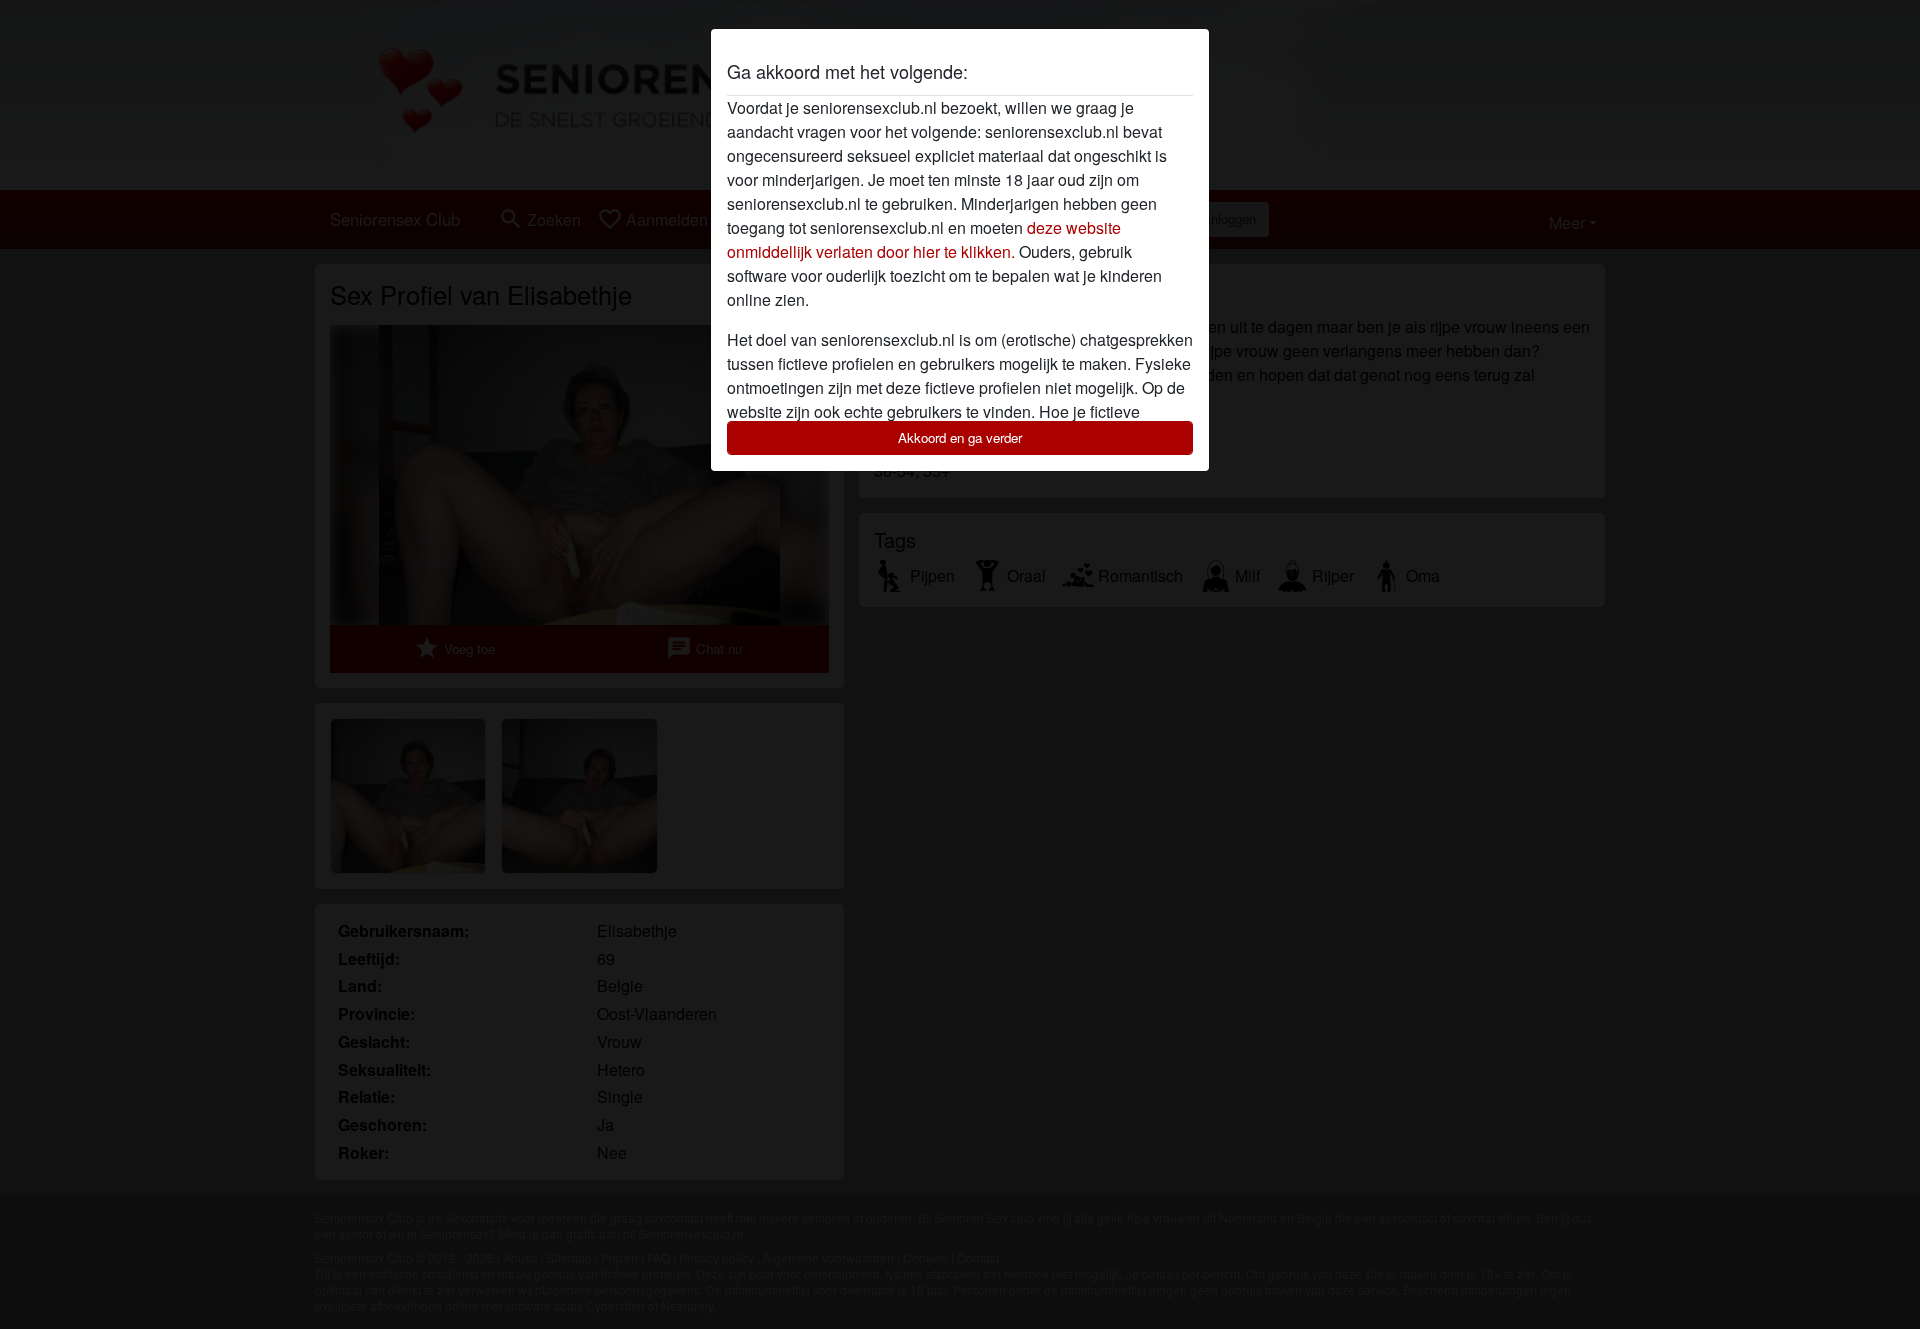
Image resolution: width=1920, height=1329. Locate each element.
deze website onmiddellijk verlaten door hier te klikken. (924, 239)
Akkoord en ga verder (960, 437)
